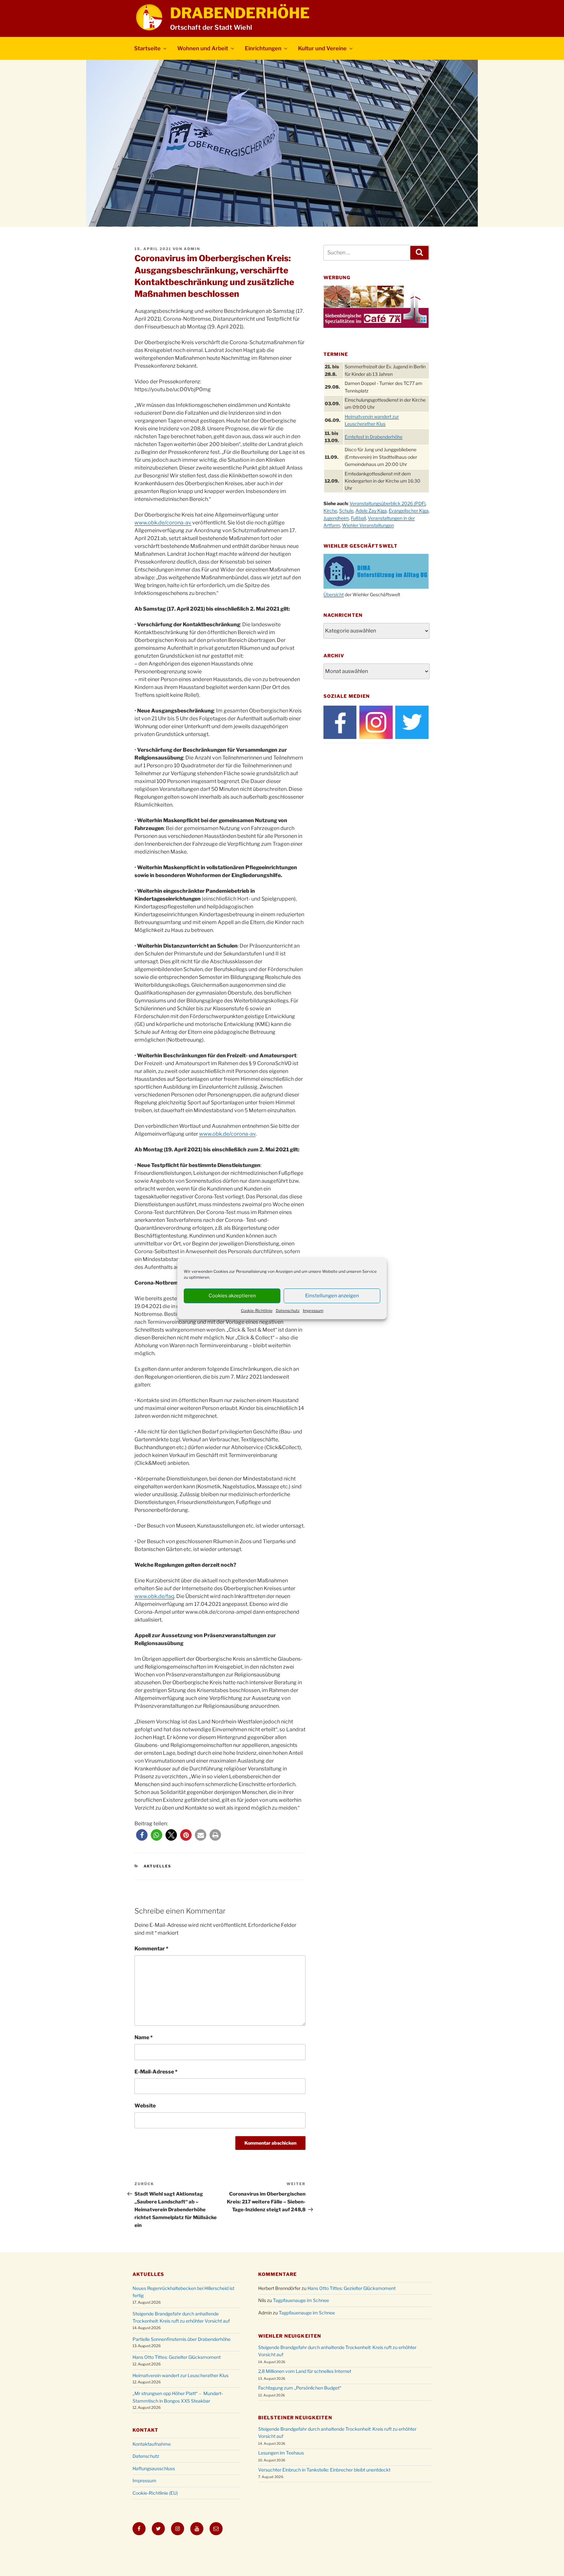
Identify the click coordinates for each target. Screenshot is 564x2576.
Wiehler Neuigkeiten (290, 2336)
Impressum (313, 1311)
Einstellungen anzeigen (332, 1296)
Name (144, 2037)
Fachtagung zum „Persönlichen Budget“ (300, 2388)
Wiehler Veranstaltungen (368, 525)
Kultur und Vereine (322, 48)
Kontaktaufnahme (152, 2444)
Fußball (358, 518)
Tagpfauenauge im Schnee (301, 2300)
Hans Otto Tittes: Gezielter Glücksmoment (177, 2357)
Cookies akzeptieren (232, 1296)
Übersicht (334, 594)
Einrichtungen (263, 48)
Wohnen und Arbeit (203, 48)
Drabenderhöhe (240, 13)
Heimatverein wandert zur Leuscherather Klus (180, 2375)
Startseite (147, 48)
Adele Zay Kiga (371, 511)
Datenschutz (288, 1311)
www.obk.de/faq (154, 1596)
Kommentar (151, 1949)
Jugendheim (336, 518)
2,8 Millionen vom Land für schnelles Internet (305, 2371)
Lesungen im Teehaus (281, 2453)
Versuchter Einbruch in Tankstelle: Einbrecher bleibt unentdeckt (324, 2470)
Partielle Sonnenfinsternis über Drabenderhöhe (181, 2339)
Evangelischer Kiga (409, 511)
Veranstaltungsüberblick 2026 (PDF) (388, 503)
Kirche (330, 511)
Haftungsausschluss (154, 2468)
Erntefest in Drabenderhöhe (374, 437)
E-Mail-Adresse (156, 2072)
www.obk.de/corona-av (163, 523)
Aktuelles (158, 1866)
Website (145, 2106)
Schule (346, 511)
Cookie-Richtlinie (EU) (155, 2493)
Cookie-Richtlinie (257, 1311)
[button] (142, 1835)
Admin (192, 249)
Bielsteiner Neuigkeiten (295, 2417)
